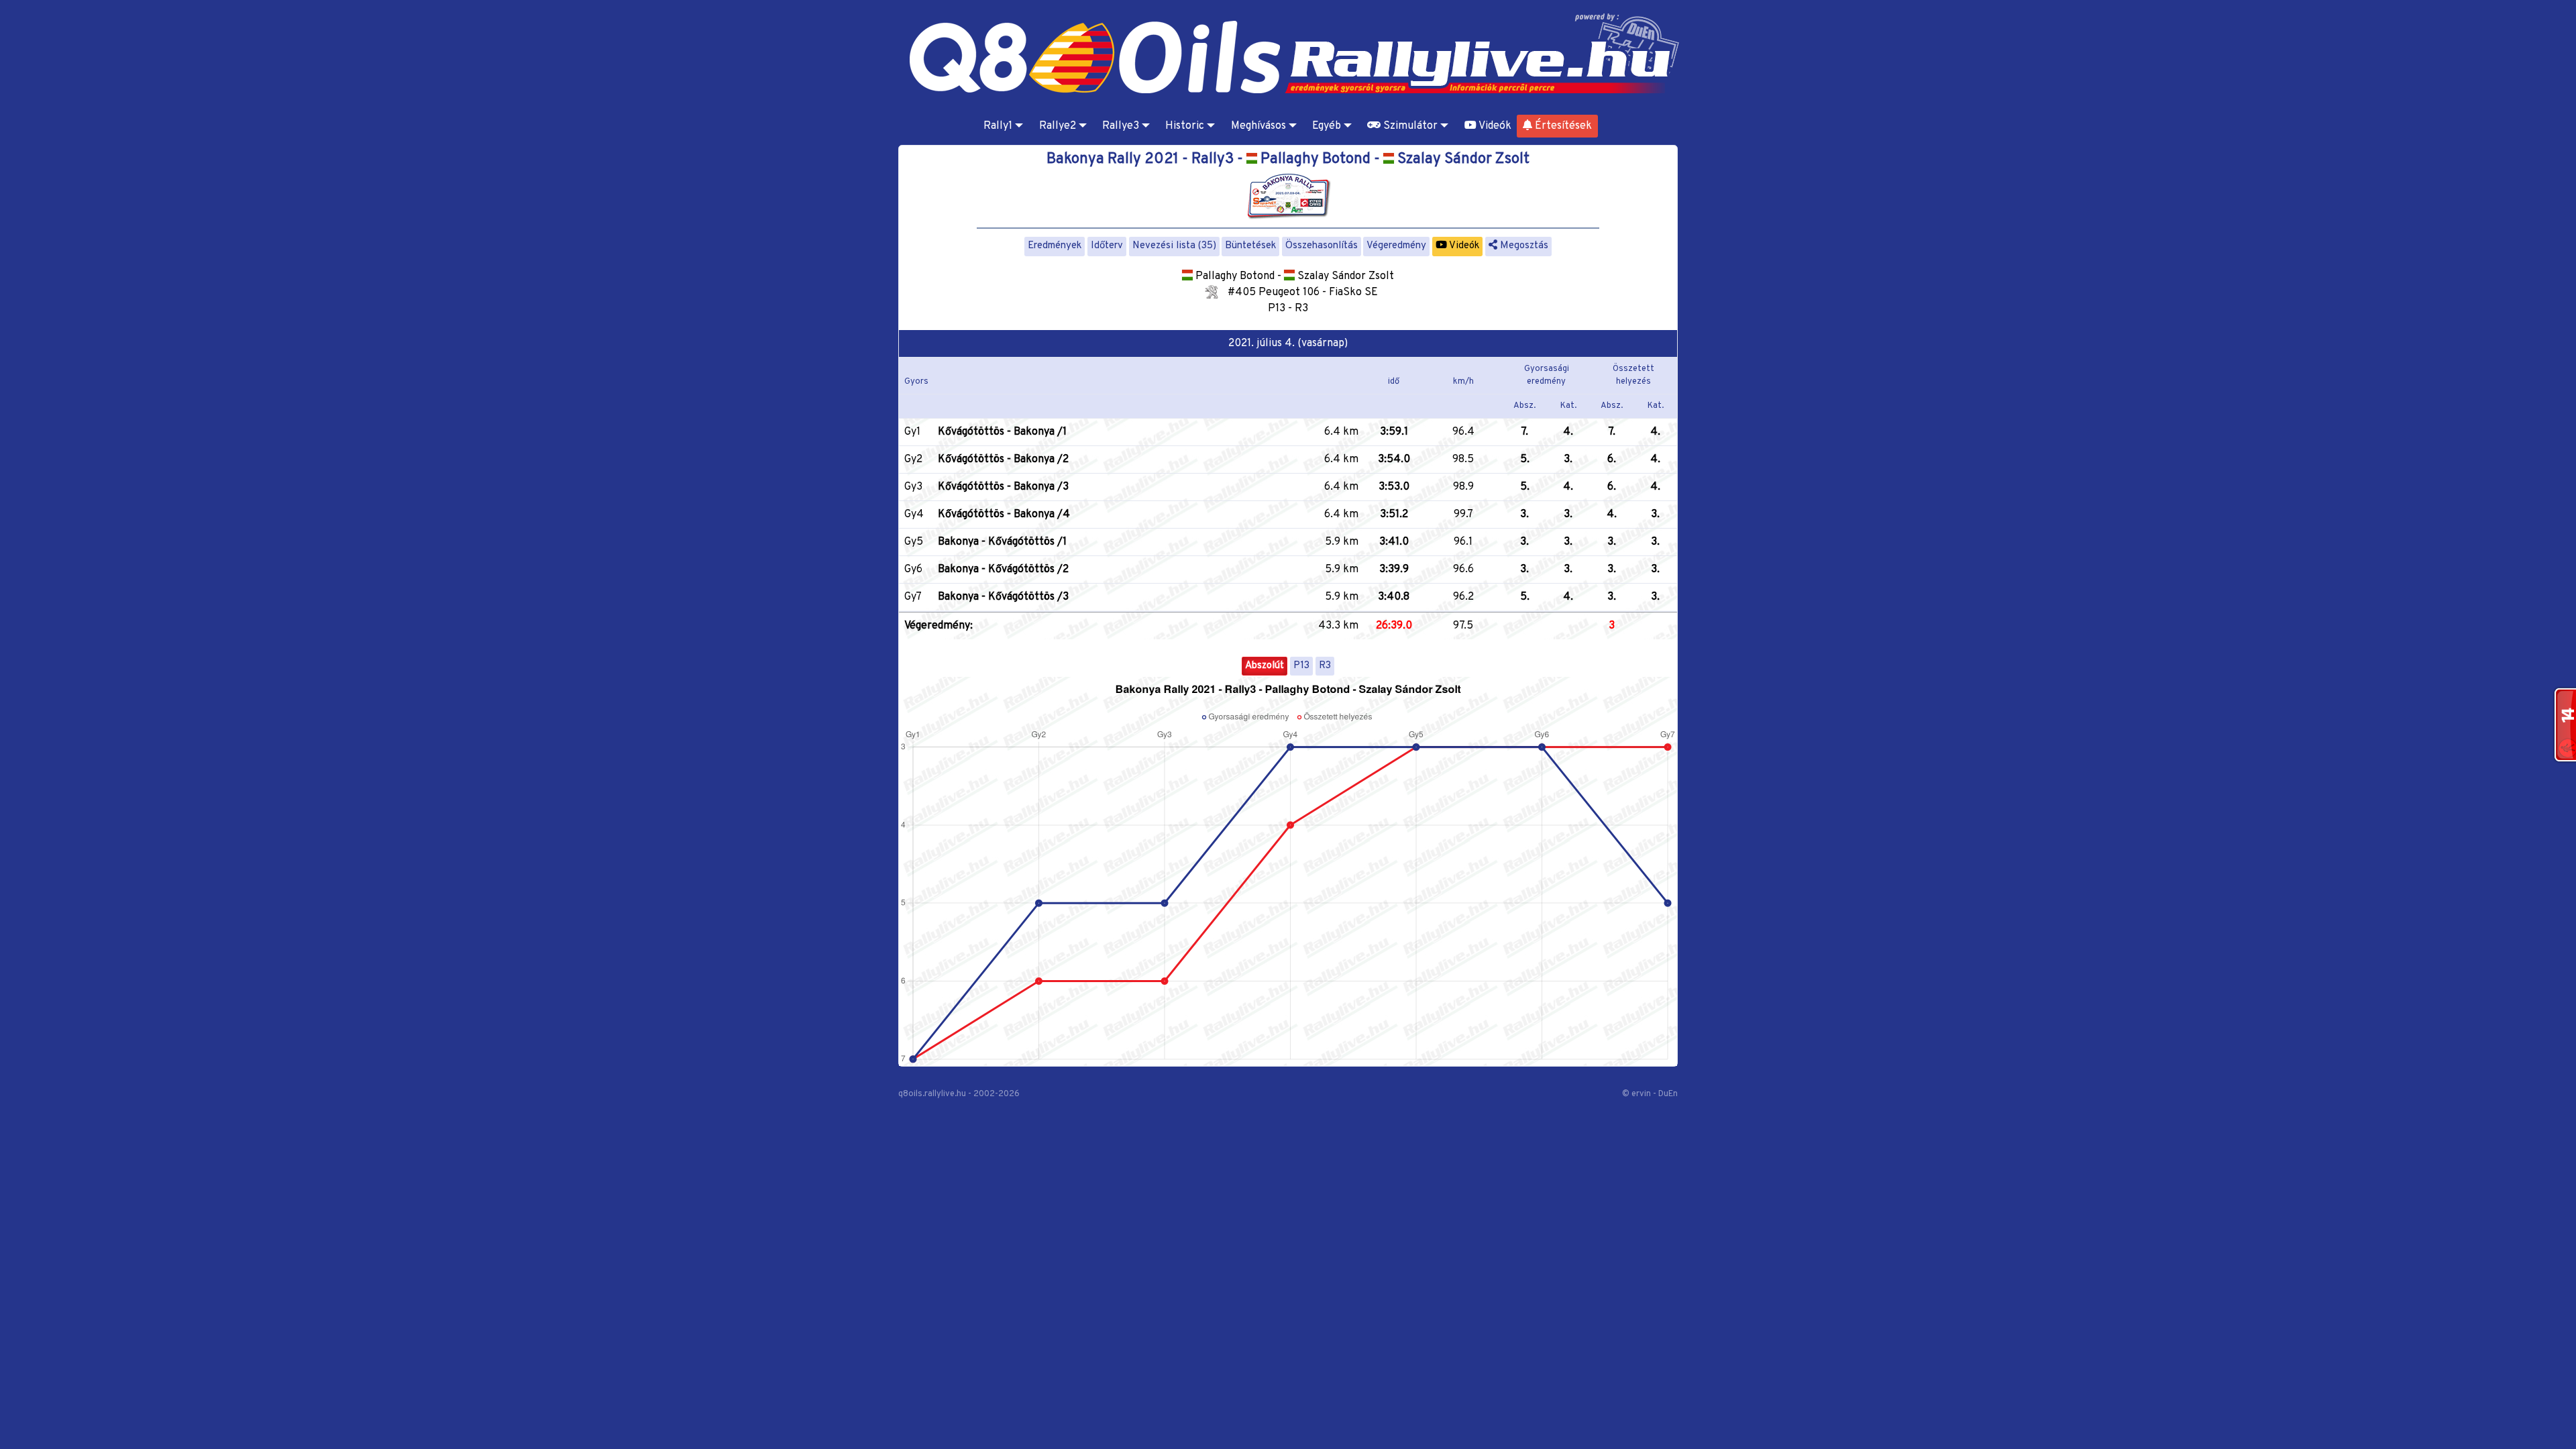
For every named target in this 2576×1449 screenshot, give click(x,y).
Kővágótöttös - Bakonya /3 (1003, 487)
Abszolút (1265, 666)
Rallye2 (1058, 126)
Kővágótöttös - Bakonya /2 (1003, 460)
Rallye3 (1121, 126)
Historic (1185, 126)
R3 (1325, 666)
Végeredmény (1396, 246)
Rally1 (998, 126)
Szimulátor (1409, 126)
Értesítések (1562, 126)
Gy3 (913, 487)
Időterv (1107, 246)
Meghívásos (1258, 126)
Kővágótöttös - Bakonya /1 (1002, 432)
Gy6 (913, 570)
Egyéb (1327, 126)
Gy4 (914, 515)
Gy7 (913, 597)
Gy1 (912, 432)
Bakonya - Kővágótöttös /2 (1003, 570)
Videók (1494, 126)
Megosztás (1523, 246)
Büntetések (1250, 246)
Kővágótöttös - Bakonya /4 (1004, 515)
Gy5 (914, 542)
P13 (1301, 666)
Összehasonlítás (1322, 246)
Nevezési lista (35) (1174, 246)
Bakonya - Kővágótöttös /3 (1003, 597)
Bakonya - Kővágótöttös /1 (1002, 542)
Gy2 (913, 460)
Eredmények (1055, 246)
